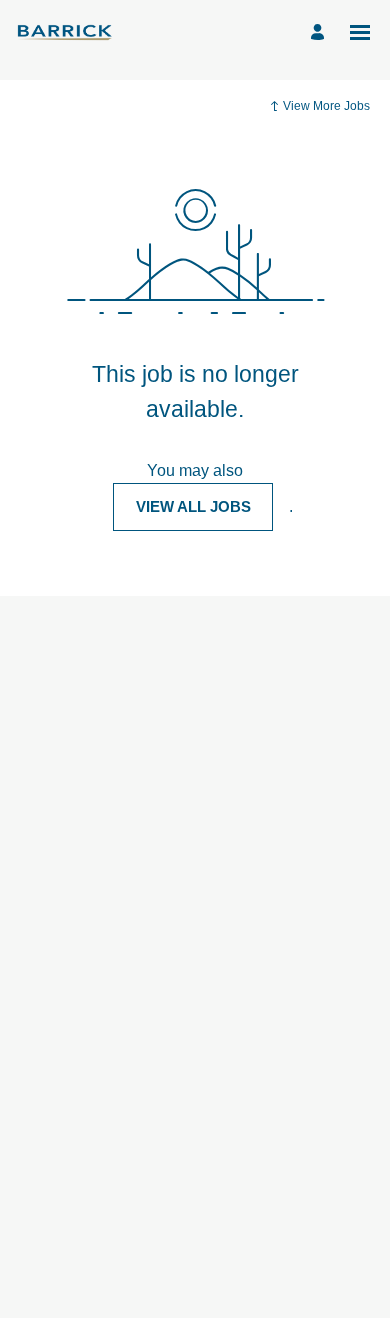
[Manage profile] (320, 32)
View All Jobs (193, 506)
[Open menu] (360, 32)
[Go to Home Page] (65, 32)
